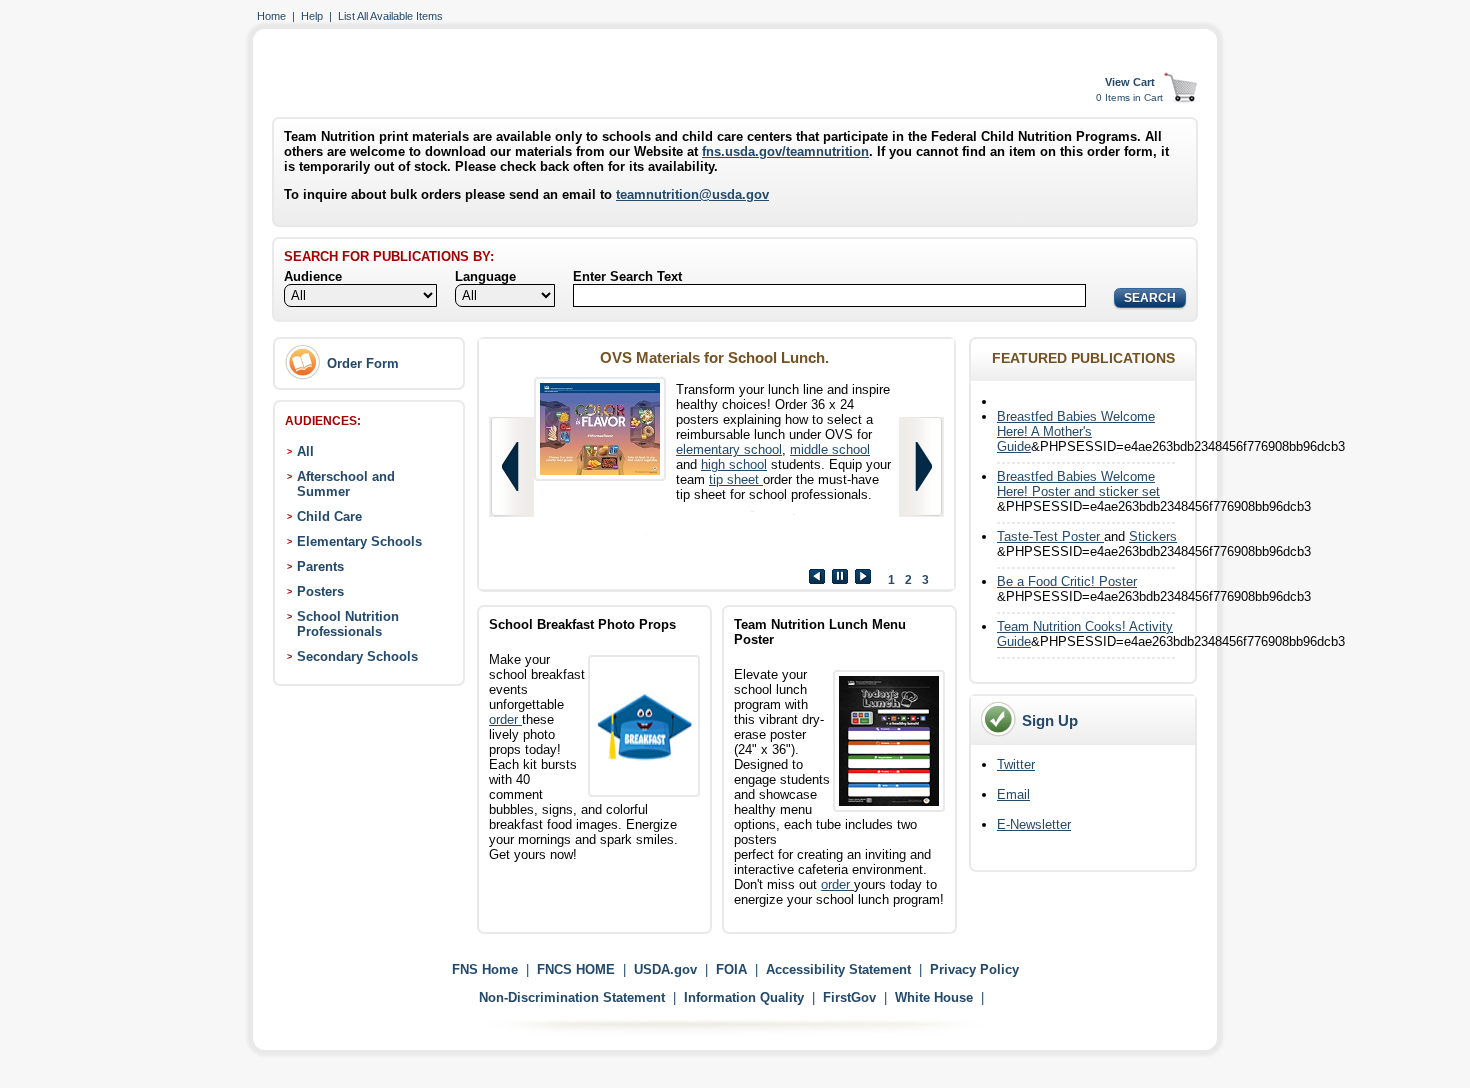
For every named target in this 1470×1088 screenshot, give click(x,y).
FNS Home (485, 969)
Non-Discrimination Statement (572, 997)
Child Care (329, 516)
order (505, 719)
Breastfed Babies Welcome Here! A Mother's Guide (1076, 431)
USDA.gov (665, 969)
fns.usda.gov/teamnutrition (785, 151)
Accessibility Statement (838, 969)
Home (271, 16)
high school (734, 464)
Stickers (1153, 536)
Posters (320, 591)
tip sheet (736, 479)
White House (934, 997)
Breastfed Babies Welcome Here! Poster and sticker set (1078, 484)
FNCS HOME (576, 969)
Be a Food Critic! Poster (1067, 581)
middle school (830, 449)
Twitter (1016, 764)
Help (312, 16)
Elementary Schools (359, 541)
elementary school (729, 449)
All (305, 451)
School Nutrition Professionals (348, 624)
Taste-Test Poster (1050, 536)
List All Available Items (390, 16)
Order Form (363, 363)
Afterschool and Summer (346, 484)
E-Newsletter (1034, 824)
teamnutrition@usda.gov (692, 194)
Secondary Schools (357, 656)
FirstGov (849, 997)
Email (1013, 794)
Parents (320, 566)
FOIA (731, 969)
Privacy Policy (974, 969)
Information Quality (744, 997)
